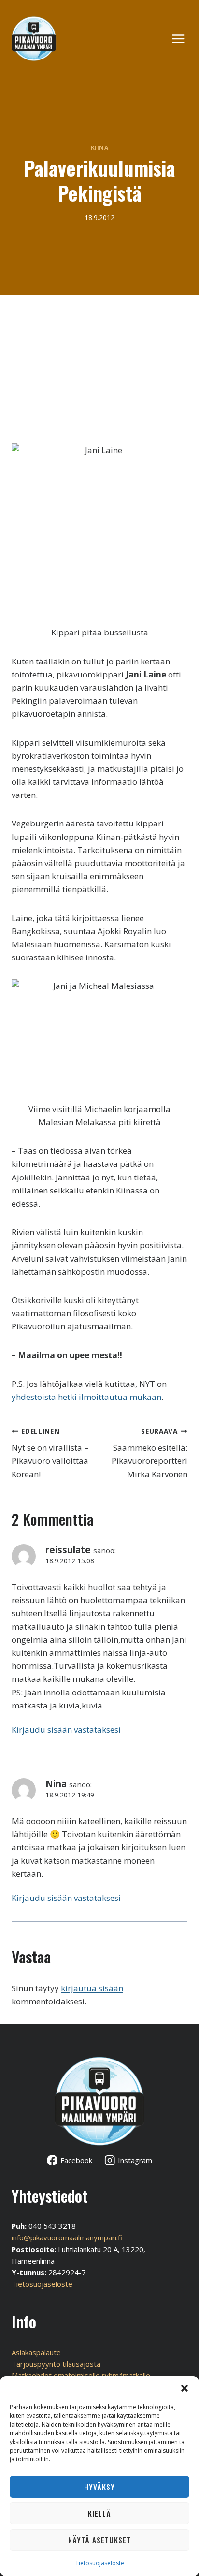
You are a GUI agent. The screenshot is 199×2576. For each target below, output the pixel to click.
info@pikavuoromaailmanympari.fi (67, 2237)
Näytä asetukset (99, 2540)
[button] (185, 2388)
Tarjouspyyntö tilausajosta (56, 2364)
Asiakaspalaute (36, 2352)
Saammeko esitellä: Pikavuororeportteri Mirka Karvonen (149, 1453)
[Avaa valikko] (183, 38)
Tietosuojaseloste (100, 2563)
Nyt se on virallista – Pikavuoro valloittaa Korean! (50, 1453)
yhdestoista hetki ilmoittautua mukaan (86, 1397)
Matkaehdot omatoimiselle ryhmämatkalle (81, 2375)
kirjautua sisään (92, 1988)
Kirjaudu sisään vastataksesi (66, 1730)
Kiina (100, 147)
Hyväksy (99, 2487)
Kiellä (99, 2513)
